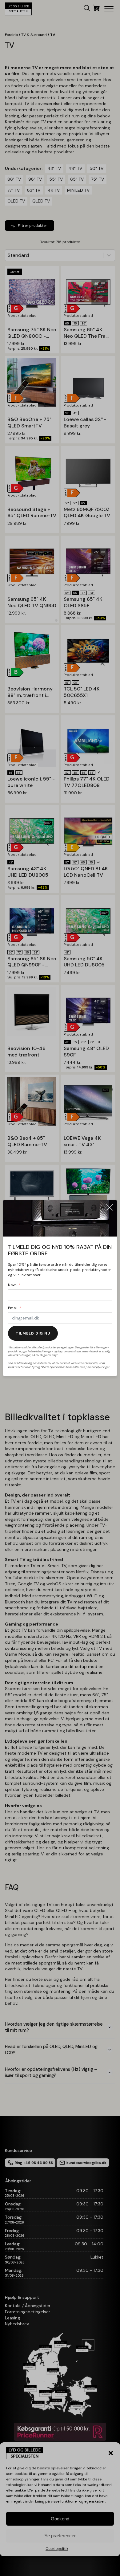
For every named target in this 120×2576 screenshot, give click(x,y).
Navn (12, 1285)
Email (13, 1308)
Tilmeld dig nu (33, 1333)
